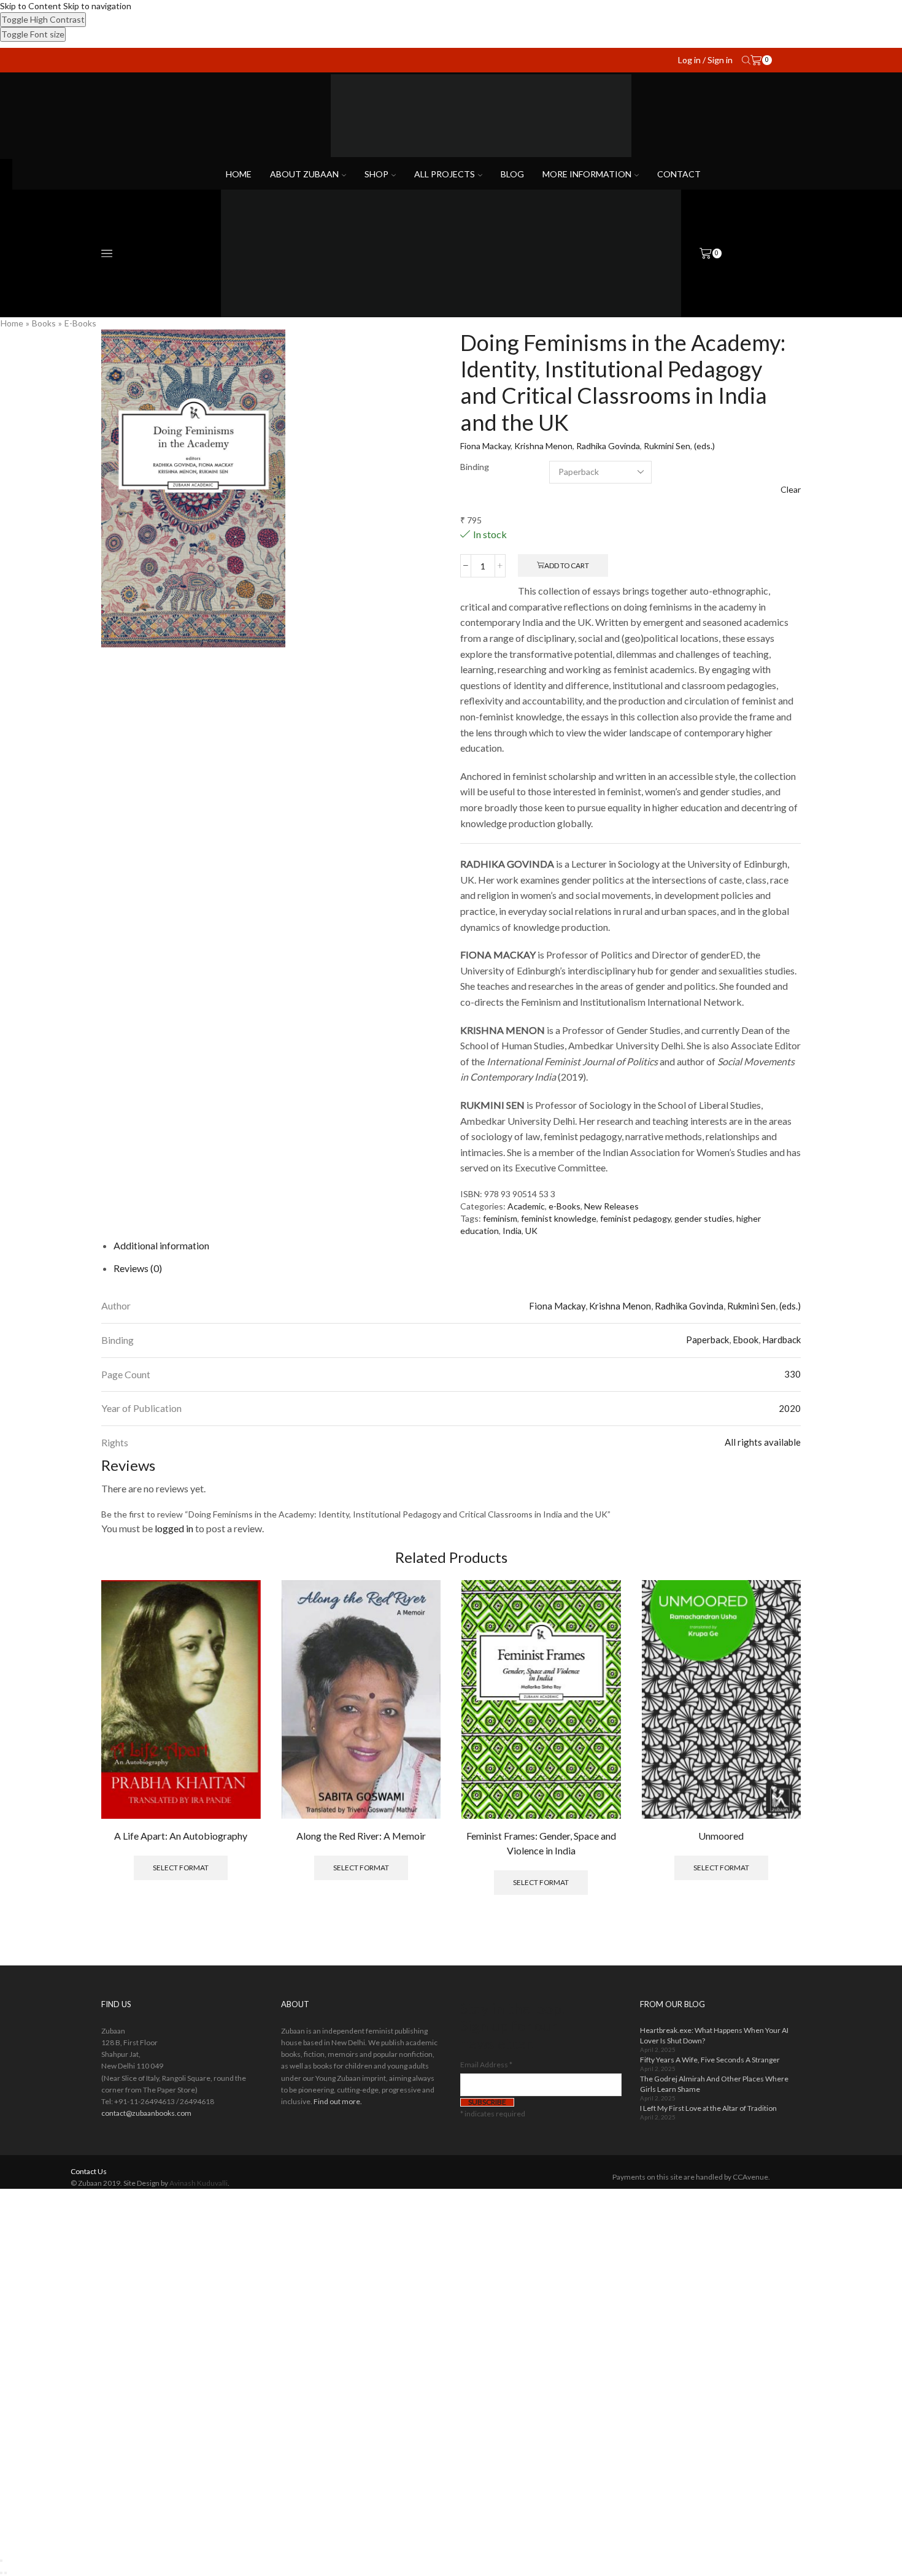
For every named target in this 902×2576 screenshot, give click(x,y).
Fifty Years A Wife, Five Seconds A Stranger (710, 2060)
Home (239, 174)
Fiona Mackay (485, 446)
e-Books (80, 323)
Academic (526, 1206)
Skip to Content (31, 6)
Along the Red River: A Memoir (361, 1836)
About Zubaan (304, 174)
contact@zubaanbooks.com (146, 2113)
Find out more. (338, 2101)
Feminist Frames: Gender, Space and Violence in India (541, 1843)
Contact (679, 174)
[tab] (161, 1245)
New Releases (611, 1206)
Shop (376, 174)
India (512, 1231)
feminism (500, 1218)
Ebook (746, 1340)
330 (792, 1374)
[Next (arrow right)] (6, 2573)
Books (44, 323)
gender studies (703, 1218)
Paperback (707, 1340)
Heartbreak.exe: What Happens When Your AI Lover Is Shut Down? (714, 2035)
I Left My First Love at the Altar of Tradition (708, 2108)
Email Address (486, 2065)
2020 (790, 1408)
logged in (174, 1528)
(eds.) (704, 446)
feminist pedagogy (635, 1218)
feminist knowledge (559, 1218)
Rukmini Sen (667, 446)
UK (531, 1231)
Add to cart (567, 565)
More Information (587, 174)
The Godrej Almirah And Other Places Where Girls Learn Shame (714, 2084)
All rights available (763, 1442)
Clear (791, 489)
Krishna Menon (543, 446)
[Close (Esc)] (1, 2561)
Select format (181, 1868)
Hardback (781, 1340)
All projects (445, 174)
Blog (512, 174)
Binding (475, 467)
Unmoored (721, 1836)
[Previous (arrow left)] (1, 2573)
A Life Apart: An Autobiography (181, 1836)
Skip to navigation (97, 6)
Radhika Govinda (608, 446)
